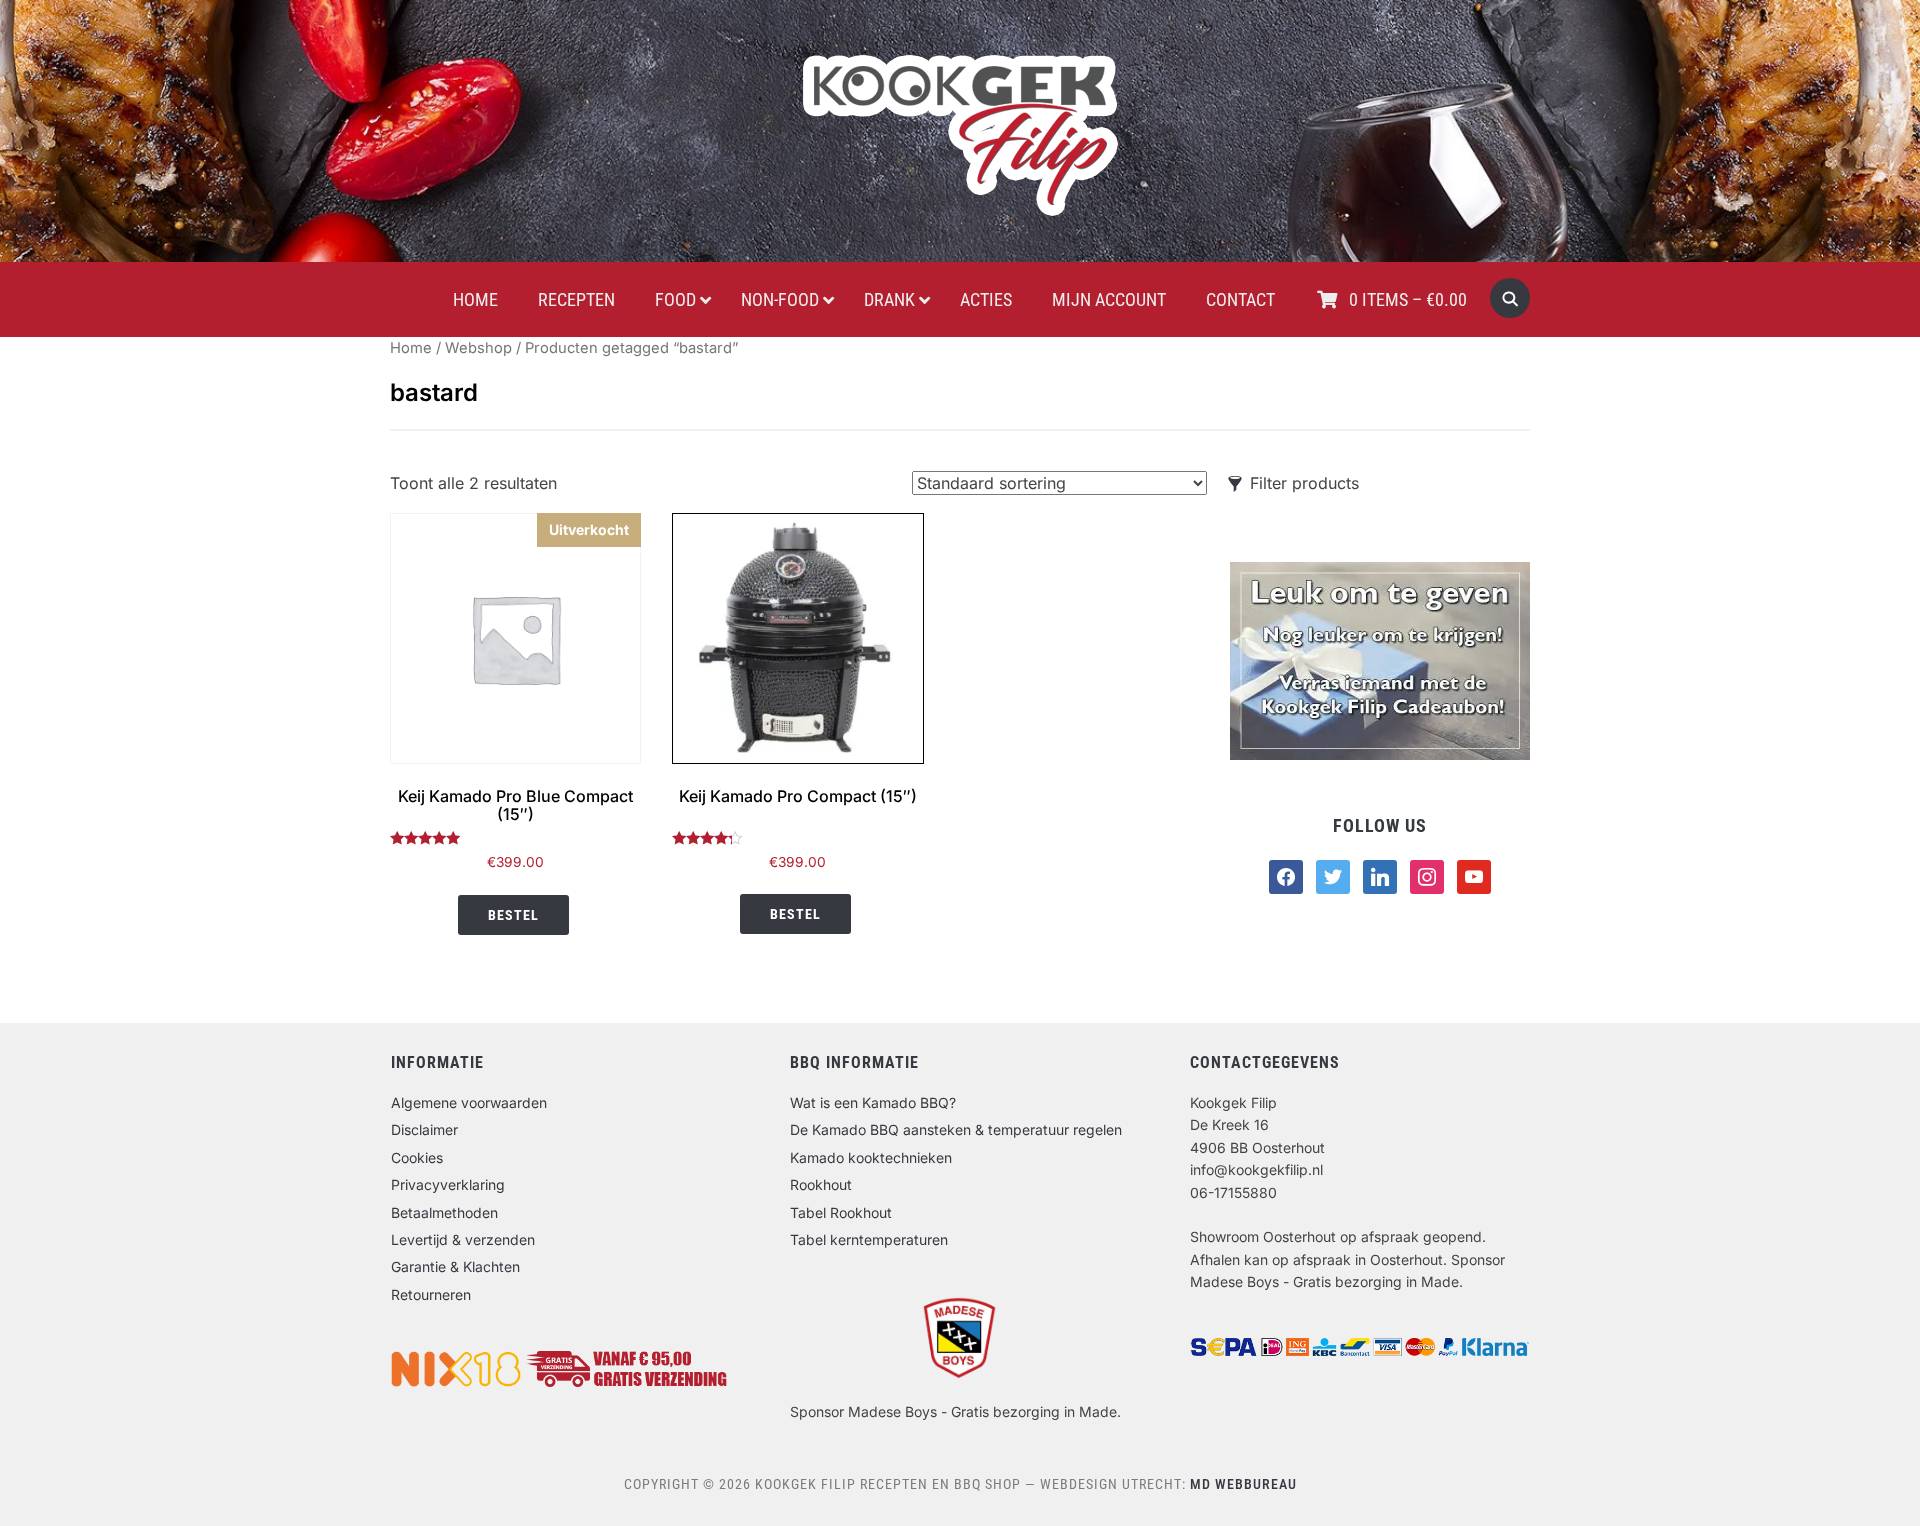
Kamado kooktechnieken (871, 1157)
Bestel (513, 915)
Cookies (417, 1157)
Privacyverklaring (448, 1184)
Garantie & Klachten (455, 1266)
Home (411, 348)
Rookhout (821, 1184)
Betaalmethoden (444, 1212)
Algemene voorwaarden (469, 1102)
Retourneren (431, 1294)
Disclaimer (424, 1129)
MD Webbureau (1243, 1484)
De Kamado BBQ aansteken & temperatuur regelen (956, 1129)
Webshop (478, 348)
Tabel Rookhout (841, 1212)
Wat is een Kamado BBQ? (873, 1102)
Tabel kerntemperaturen (869, 1239)
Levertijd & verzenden (463, 1239)
